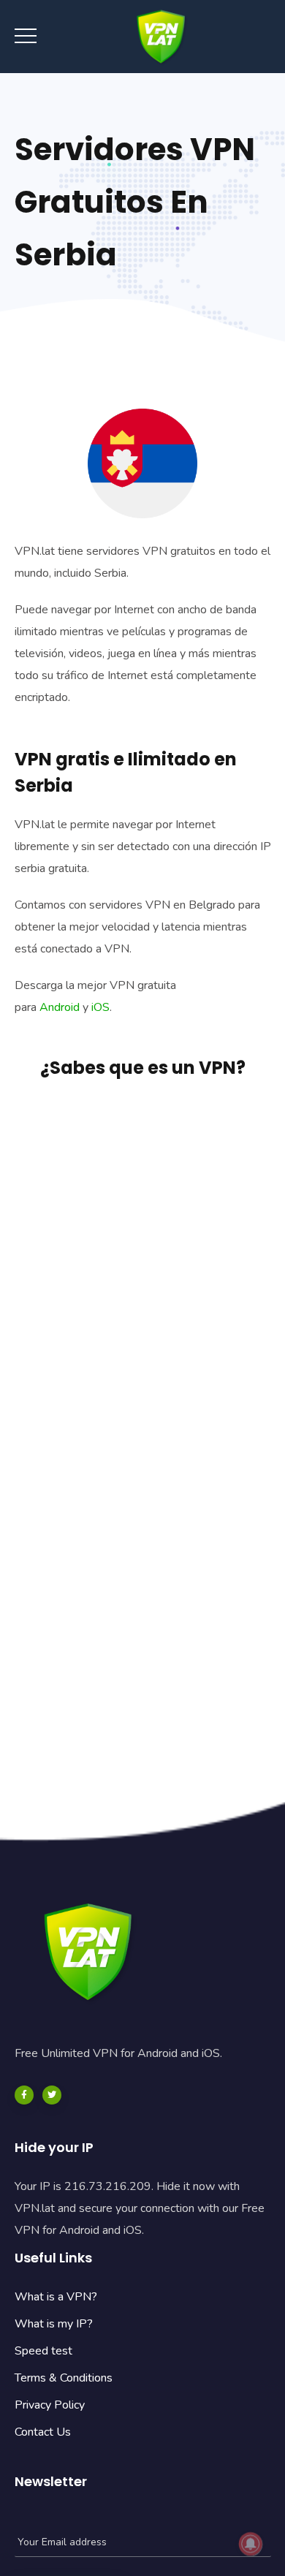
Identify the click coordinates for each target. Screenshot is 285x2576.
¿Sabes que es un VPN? (143, 1068)
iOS (100, 1007)
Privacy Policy (50, 2405)
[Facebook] (24, 2095)
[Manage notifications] (251, 2544)
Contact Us (43, 2432)
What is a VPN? (56, 2297)
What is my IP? (54, 2324)
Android (60, 1007)
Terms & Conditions (64, 2378)
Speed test (43, 2351)
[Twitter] (52, 2095)
